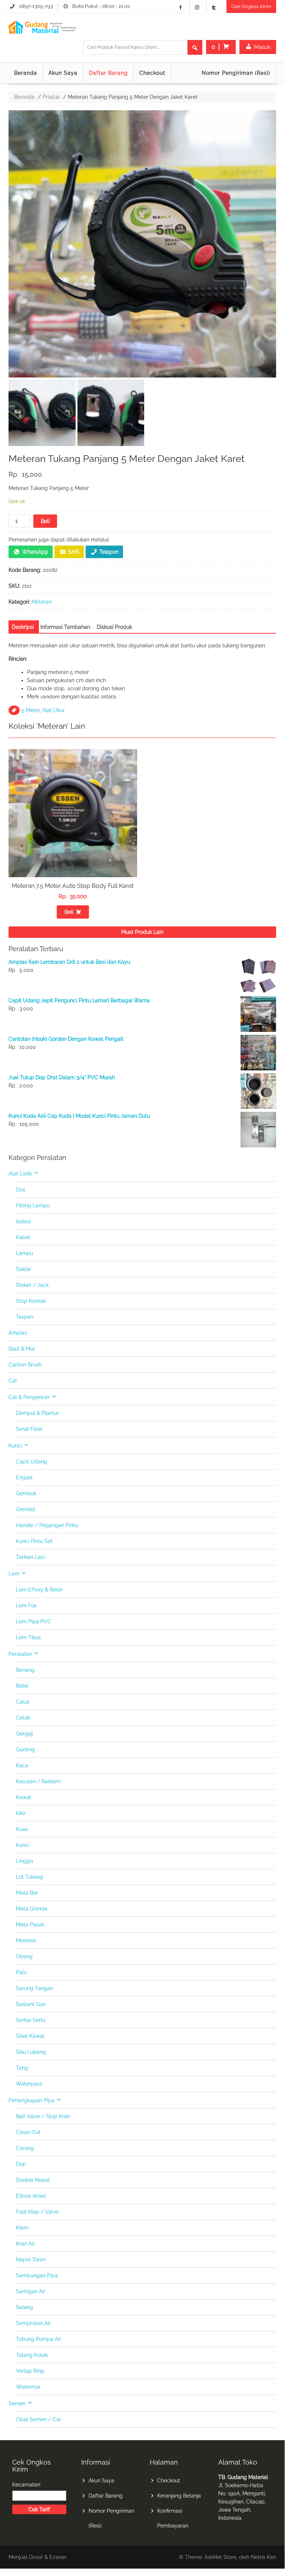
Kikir (21, 1813)
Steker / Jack (32, 1285)
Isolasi (23, 1221)
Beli (45, 521)
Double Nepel (33, 2180)
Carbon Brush (25, 1365)
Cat (13, 1381)
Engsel (24, 1477)
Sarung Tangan (34, 1988)
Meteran (42, 602)
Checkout (152, 73)
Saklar (24, 1269)
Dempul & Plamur (37, 1413)
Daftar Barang (108, 73)
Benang (25, 1670)
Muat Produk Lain (142, 932)
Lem (14, 1574)
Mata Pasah (30, 1925)
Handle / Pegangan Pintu (47, 1525)
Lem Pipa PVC (34, 1621)
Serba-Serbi (31, 2020)
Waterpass (29, 2084)
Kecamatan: (27, 2485)
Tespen (25, 1317)
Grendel (26, 1509)
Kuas (22, 1829)
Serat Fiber (29, 1429)
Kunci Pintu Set (34, 1541)
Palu (21, 1972)
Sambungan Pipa (37, 2275)
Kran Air (25, 2244)
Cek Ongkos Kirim (251, 6)
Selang (24, 2307)
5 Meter (31, 710)
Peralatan (20, 1654)
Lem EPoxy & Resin (39, 1590)
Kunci (15, 1446)
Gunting (25, 1750)
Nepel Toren (31, 2260)
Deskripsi (23, 627)
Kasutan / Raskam (38, 1781)
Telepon (109, 552)
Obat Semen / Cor (39, 2419)
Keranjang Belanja (179, 2496)
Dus (21, 1190)
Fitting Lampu (33, 1205)
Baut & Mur (22, 1349)
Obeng (24, 1956)
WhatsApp (35, 552)
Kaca (22, 1765)
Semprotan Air (33, 2323)
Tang (22, 2068)
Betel (22, 1686)
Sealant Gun (31, 2004)
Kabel (23, 1237)
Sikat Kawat (30, 2036)
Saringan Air (31, 2291)
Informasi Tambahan (65, 627)
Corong (25, 2148)
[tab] (23, 627)
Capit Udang (32, 1462)
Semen (17, 2404)
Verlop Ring (30, 2371)
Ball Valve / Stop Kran (43, 2116)
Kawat (24, 1797)
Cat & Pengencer (29, 1397)
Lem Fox (26, 1606)
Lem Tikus (28, 1637)
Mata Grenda (32, 1909)
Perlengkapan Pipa (32, 2100)
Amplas (18, 1333)
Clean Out (28, 2132)
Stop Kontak (31, 1301)
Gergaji (24, 1734)
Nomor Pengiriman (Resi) (236, 73)
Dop (21, 2164)
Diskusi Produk (114, 627)
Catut (23, 1702)
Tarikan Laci (30, 1557)
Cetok (23, 1718)
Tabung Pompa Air (39, 2339)
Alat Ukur (54, 710)
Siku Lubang (31, 2052)
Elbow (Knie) (31, 2196)
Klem (22, 2228)
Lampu (24, 1253)
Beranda (26, 73)
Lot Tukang (29, 1877)
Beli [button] (69, 912)
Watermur (28, 2387)
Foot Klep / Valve (37, 2212)
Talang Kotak (32, 2355)
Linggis (25, 1861)
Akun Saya (63, 73)
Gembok (26, 1493)
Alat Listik (20, 1174)
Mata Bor (27, 1893)
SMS (74, 552)
